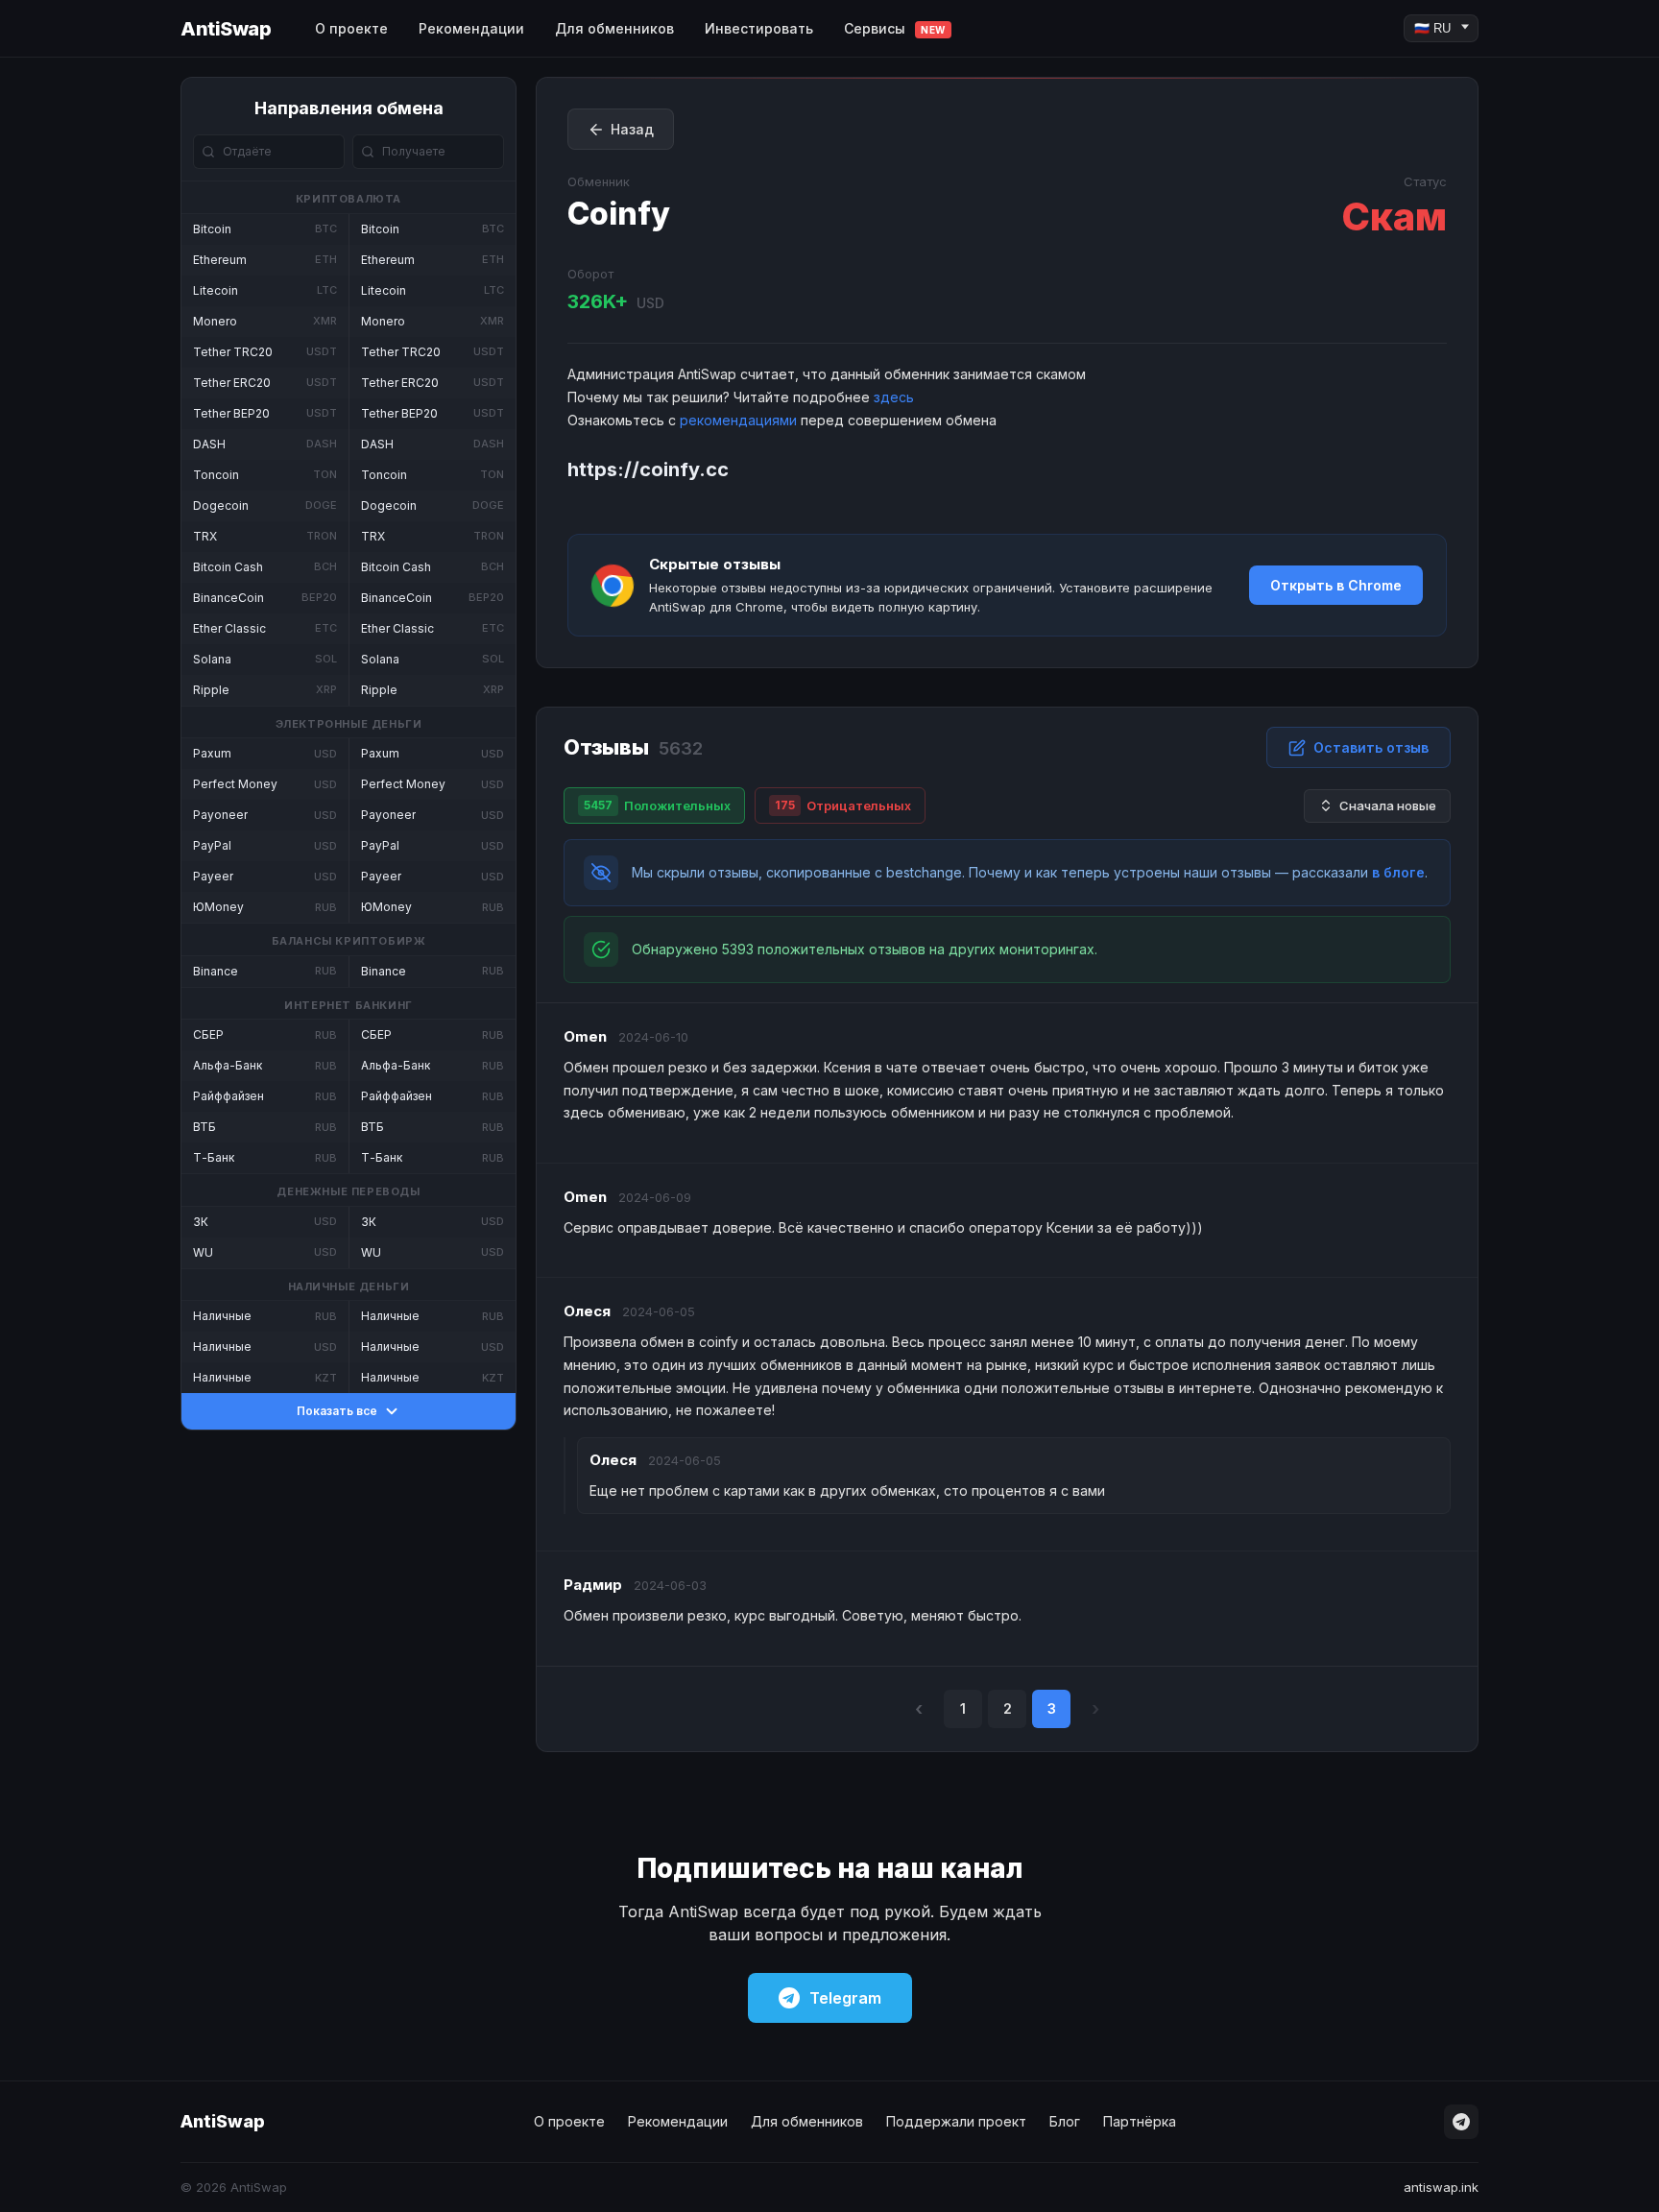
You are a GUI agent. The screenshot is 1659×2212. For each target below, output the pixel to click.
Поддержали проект (956, 2121)
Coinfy (619, 214)
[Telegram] (1461, 2122)
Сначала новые (1388, 805)
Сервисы (895, 28)
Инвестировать (759, 28)
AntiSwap (226, 29)
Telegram (845, 1998)
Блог (1065, 2121)
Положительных (657, 805)
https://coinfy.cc (648, 469)
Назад (632, 129)
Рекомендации (471, 28)
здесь (894, 397)
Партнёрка (1140, 2121)
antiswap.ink (1441, 2187)
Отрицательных (843, 805)
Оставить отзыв (1371, 747)
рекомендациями (738, 420)
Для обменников (614, 28)
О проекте (351, 28)
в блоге (1398, 872)
